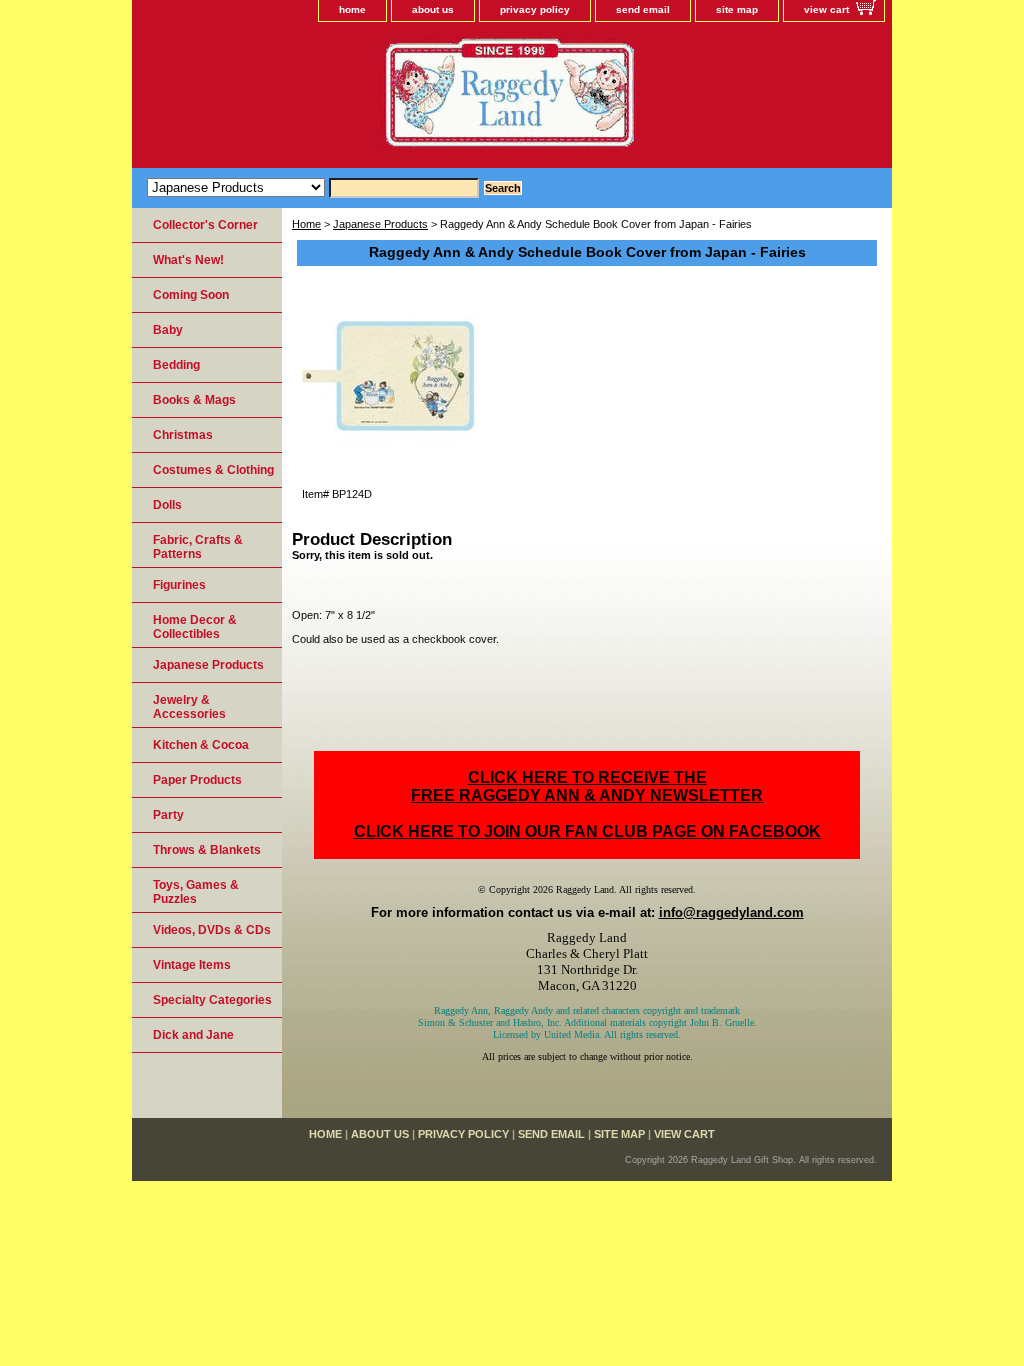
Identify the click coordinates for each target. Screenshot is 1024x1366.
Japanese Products (380, 224)
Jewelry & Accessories (189, 707)
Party (168, 815)
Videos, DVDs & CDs (212, 930)
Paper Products (197, 780)
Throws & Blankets (207, 850)
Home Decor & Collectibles (195, 627)
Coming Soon (191, 295)
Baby (168, 330)
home (352, 9)
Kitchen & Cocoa (201, 745)
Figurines (179, 585)
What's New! (188, 260)
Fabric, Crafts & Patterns (198, 547)
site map (737, 9)
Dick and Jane (193, 1035)
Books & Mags (194, 400)
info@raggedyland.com (731, 912)
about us (433, 9)
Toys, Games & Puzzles (196, 892)
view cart (826, 9)
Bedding (176, 365)
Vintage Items (192, 965)
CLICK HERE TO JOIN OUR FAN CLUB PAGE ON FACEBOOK (587, 831)
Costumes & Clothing (213, 470)
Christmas (183, 435)
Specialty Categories (212, 1000)
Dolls (167, 505)
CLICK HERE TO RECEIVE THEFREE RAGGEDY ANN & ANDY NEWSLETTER (587, 786)
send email (643, 9)
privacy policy (535, 9)
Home (306, 224)
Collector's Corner (205, 225)
